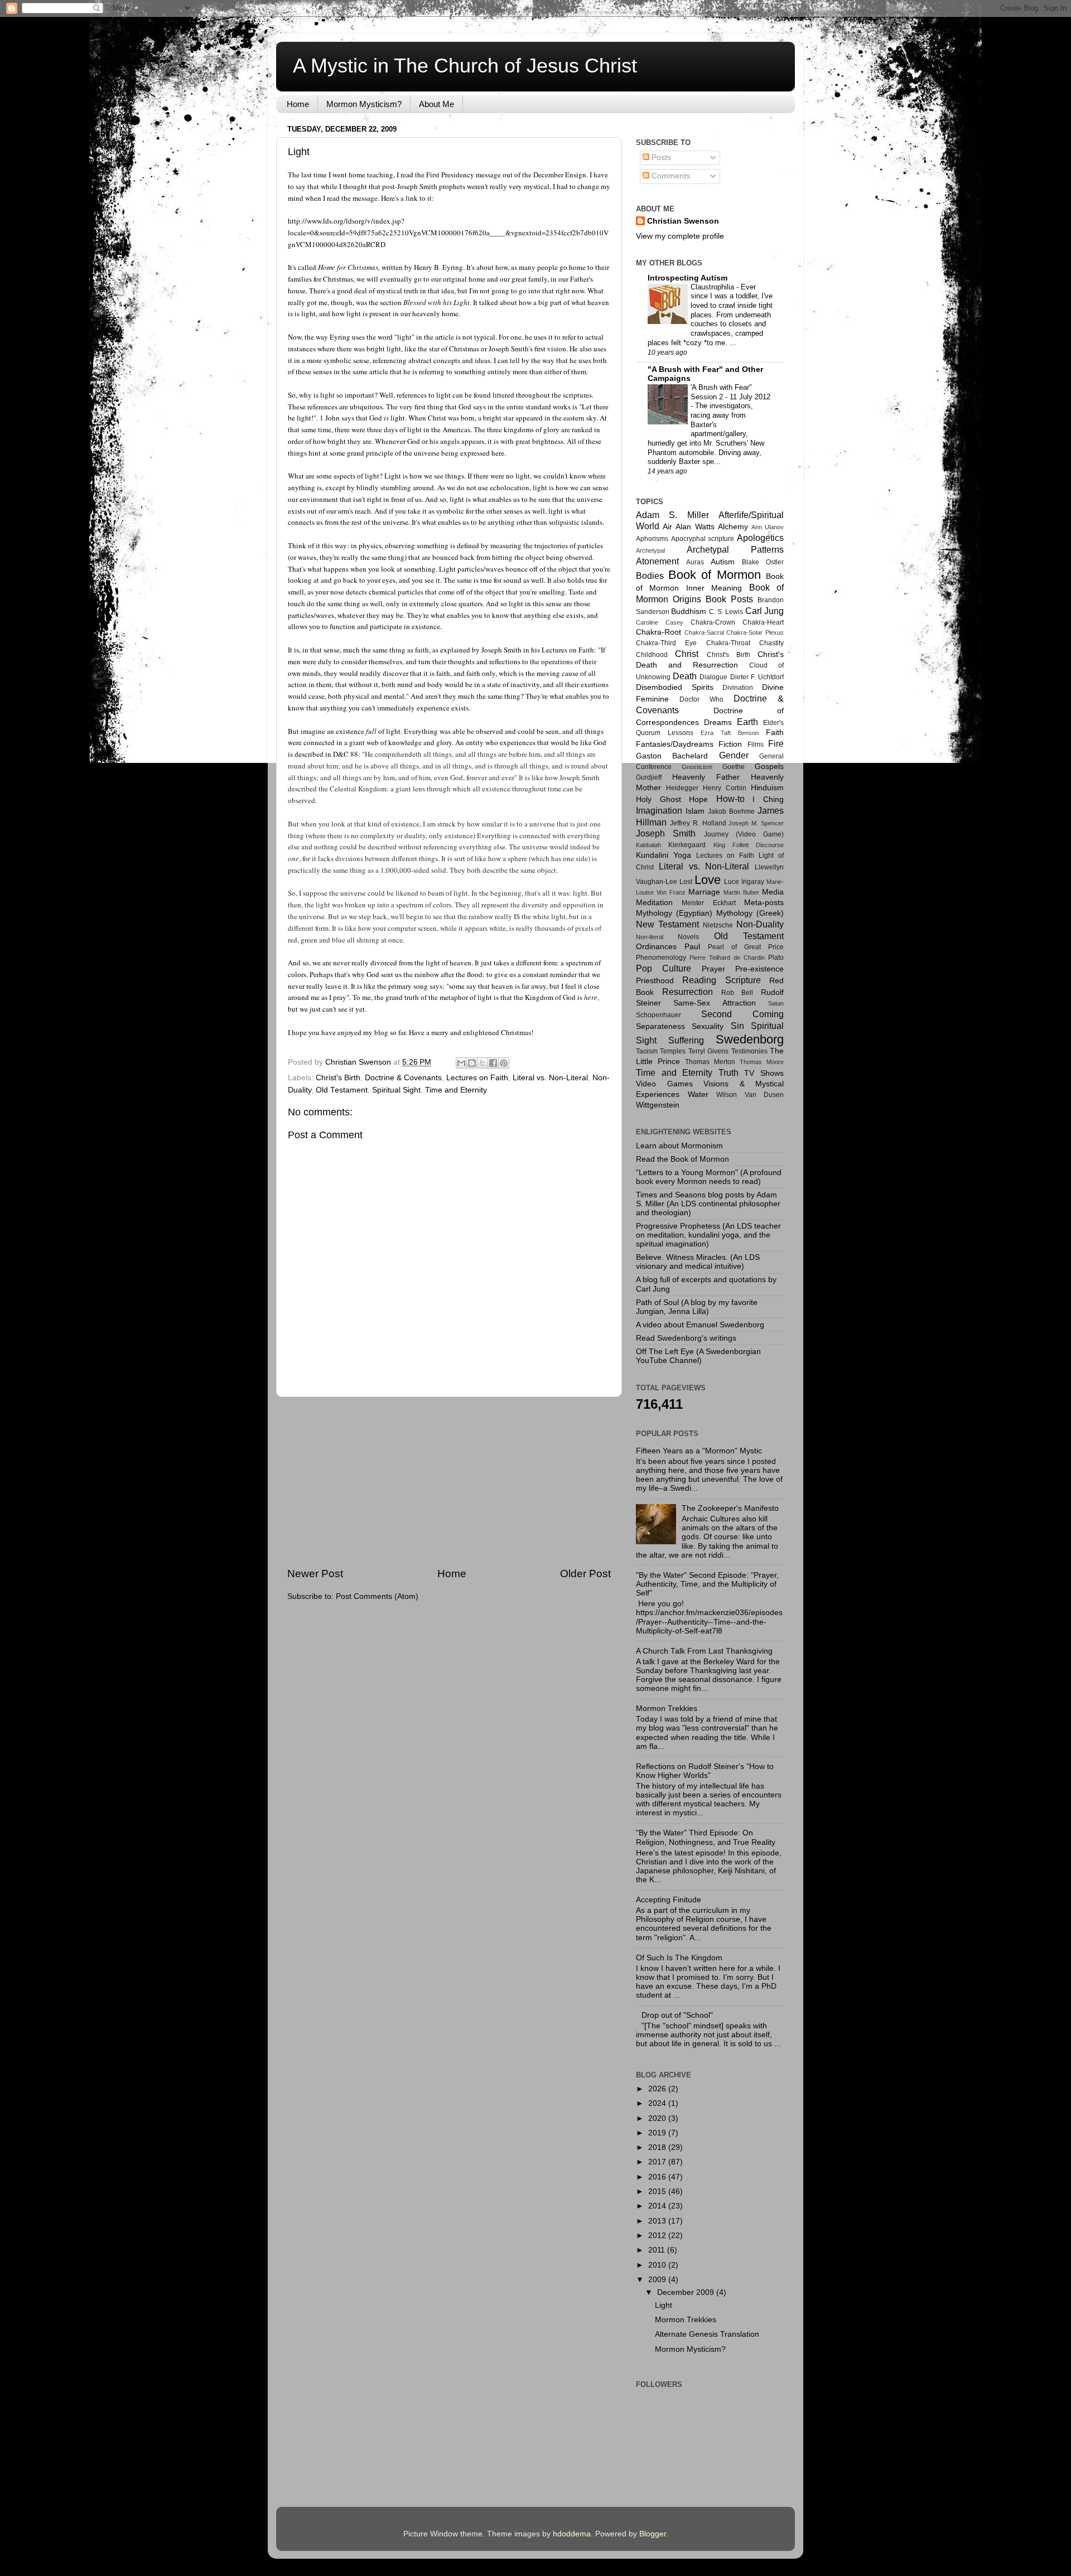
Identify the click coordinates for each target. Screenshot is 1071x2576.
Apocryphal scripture (703, 539)
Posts (660, 158)
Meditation (654, 903)
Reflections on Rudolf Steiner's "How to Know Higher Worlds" (705, 1771)
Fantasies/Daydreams (675, 744)
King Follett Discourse (749, 845)
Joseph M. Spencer (756, 823)
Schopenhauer (658, 1015)
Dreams (718, 722)
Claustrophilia (713, 287)
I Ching (768, 799)
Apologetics (760, 538)
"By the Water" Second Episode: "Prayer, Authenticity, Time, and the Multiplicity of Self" (707, 1584)
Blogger (653, 2534)
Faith (775, 733)
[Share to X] (483, 1063)
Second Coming (742, 1014)
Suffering (686, 1040)
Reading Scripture (721, 980)
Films (756, 745)
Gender (734, 755)
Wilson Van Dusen (750, 1095)
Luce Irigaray (744, 882)
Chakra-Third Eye (666, 643)
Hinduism (767, 788)
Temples (673, 1051)
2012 (658, 2236)
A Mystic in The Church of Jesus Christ (465, 66)
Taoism (647, 1051)
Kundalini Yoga (664, 855)
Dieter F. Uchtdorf (757, 677)
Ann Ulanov (768, 527)
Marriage (704, 892)
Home (298, 104)
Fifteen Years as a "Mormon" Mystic (699, 1451)
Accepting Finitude (669, 1900)
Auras (695, 562)
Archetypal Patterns (735, 549)
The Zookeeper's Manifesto (730, 1508)
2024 (658, 2103)
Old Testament (342, 1090)
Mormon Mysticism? (364, 104)
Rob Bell (737, 993)
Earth (747, 722)
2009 (658, 2280)
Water (698, 1094)
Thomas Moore (762, 1062)
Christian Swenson (683, 221)
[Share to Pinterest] (504, 1063)
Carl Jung (764, 611)
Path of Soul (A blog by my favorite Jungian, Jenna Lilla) (697, 1307)
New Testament (667, 924)
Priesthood (655, 981)
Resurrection (688, 992)
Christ (687, 654)
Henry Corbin (725, 788)
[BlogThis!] (472, 1063)
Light (664, 2305)
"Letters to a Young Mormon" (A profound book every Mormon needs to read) (709, 1177)
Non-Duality (760, 924)
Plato (776, 958)
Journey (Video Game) (744, 834)
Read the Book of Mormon (682, 1159)
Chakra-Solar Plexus (755, 632)
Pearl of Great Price (746, 947)
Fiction (730, 744)
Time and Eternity (456, 1090)
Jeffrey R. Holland (698, 823)
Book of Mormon (715, 575)
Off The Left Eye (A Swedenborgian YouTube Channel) (698, 1356)
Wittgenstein (658, 1105)
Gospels (769, 767)
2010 (658, 2265)
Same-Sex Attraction (714, 1003)
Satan (776, 1003)
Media (773, 892)
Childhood (652, 655)
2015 (658, 2191)
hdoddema (572, 2534)
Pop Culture (664, 968)
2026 (658, 2089)
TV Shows (764, 1073)
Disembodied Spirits (675, 687)
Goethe (734, 767)
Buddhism (689, 612)
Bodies (650, 576)
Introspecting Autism (688, 278)
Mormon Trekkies (667, 1709)
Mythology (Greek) (750, 913)
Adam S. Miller (672, 515)
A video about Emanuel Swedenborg (700, 1325)
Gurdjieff (649, 777)
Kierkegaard (687, 845)
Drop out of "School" (677, 2015)
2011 (658, 2250)
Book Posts (729, 599)
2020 (658, 2118)
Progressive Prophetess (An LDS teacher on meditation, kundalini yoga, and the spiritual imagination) (708, 1235)
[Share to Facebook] (493, 1063)
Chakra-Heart (763, 622)
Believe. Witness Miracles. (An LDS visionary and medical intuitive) (698, 1262)
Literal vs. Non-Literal (550, 1078)
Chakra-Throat (728, 643)
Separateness (660, 1026)
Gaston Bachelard (672, 756)
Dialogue (713, 677)
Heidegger (682, 788)
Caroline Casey (660, 622)
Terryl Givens (708, 1051)
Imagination (659, 810)
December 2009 (687, 2292)
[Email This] (461, 1063)
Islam (695, 811)
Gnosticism (697, 767)
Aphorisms (652, 539)
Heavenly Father (706, 777)
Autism (723, 562)
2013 (658, 2221)
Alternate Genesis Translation (707, 2334)
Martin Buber (741, 892)
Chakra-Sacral (704, 632)
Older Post (585, 1574)
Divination (738, 688)
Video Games (664, 1084)
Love (708, 880)
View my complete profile (680, 236)
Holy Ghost (658, 799)
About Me (436, 104)
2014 (658, 2206)
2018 (658, 2147)
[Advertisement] (449, 1482)
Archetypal (650, 550)
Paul (692, 947)
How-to (730, 799)
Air (667, 527)
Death (685, 676)
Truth (729, 1072)
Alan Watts (695, 527)
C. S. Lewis (726, 612)
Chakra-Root (658, 632)
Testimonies (749, 1051)
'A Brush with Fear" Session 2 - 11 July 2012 (730, 392)
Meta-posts (764, 903)
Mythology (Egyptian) (674, 913)
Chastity (771, 643)
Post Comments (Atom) (377, 1596)
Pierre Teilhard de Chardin (727, 958)
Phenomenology (661, 958)
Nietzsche (718, 925)
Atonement (657, 561)
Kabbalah (648, 845)
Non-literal (650, 937)
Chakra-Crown (713, 622)
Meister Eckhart (708, 903)
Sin (737, 1026)
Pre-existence (759, 969)
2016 (658, 2177)
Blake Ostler (763, 562)
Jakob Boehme (731, 811)
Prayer (713, 969)
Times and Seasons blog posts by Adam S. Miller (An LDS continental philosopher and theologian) (708, 1204)
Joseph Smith (666, 833)
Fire (776, 743)
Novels (688, 937)
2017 (658, 2162)
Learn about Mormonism (679, 1146)
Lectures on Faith (477, 1078)
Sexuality (708, 1026)
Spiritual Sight (396, 1090)
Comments (670, 176)
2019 (658, 2133)
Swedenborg (750, 1039)
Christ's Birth (338, 1078)
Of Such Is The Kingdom (679, 1958)
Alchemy (733, 527)
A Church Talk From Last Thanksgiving (704, 1651)
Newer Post (315, 1574)
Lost (686, 882)
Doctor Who (701, 699)
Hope (698, 799)
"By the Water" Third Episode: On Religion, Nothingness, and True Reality (706, 1837)
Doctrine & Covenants (403, 1078)
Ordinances (656, 947)
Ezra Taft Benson (730, 733)
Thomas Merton (710, 1062)
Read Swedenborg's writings (686, 1338)
